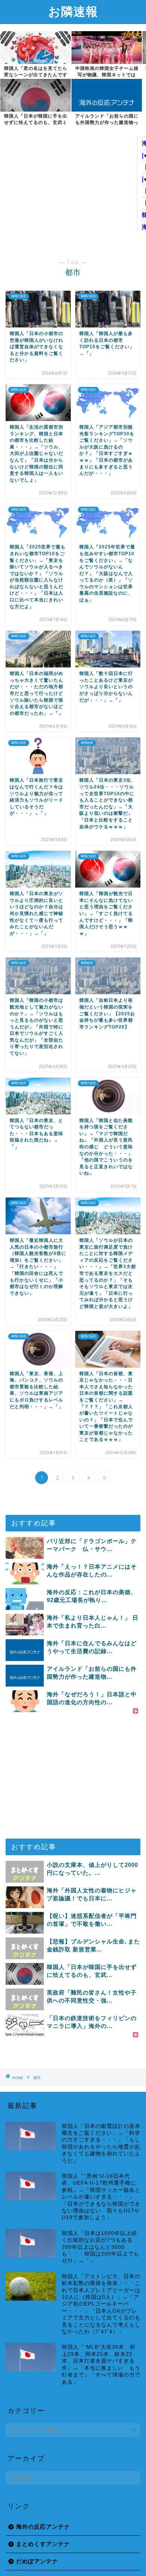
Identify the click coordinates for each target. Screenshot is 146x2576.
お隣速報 (73, 11)
